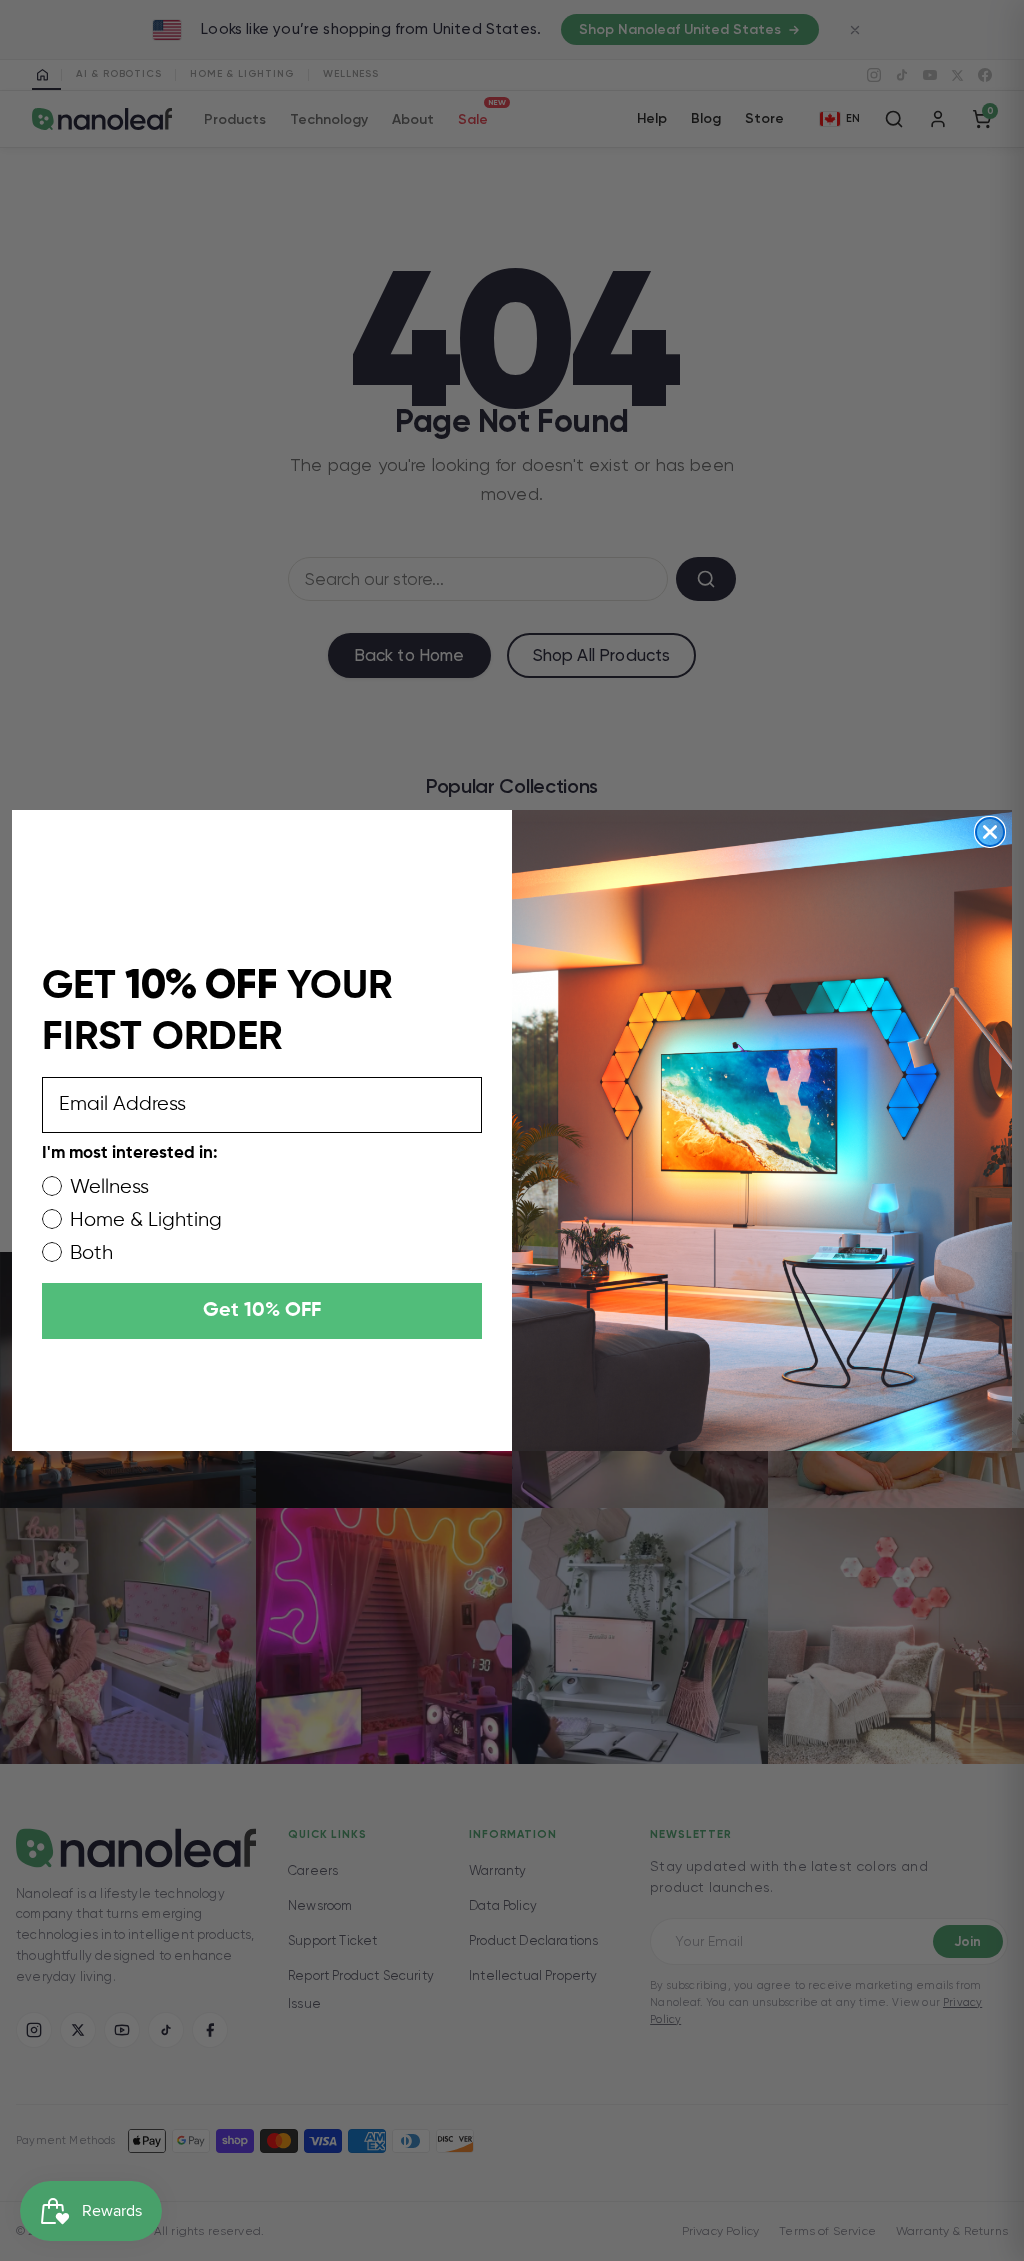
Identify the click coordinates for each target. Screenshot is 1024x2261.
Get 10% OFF (262, 1311)
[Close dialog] (990, 832)
